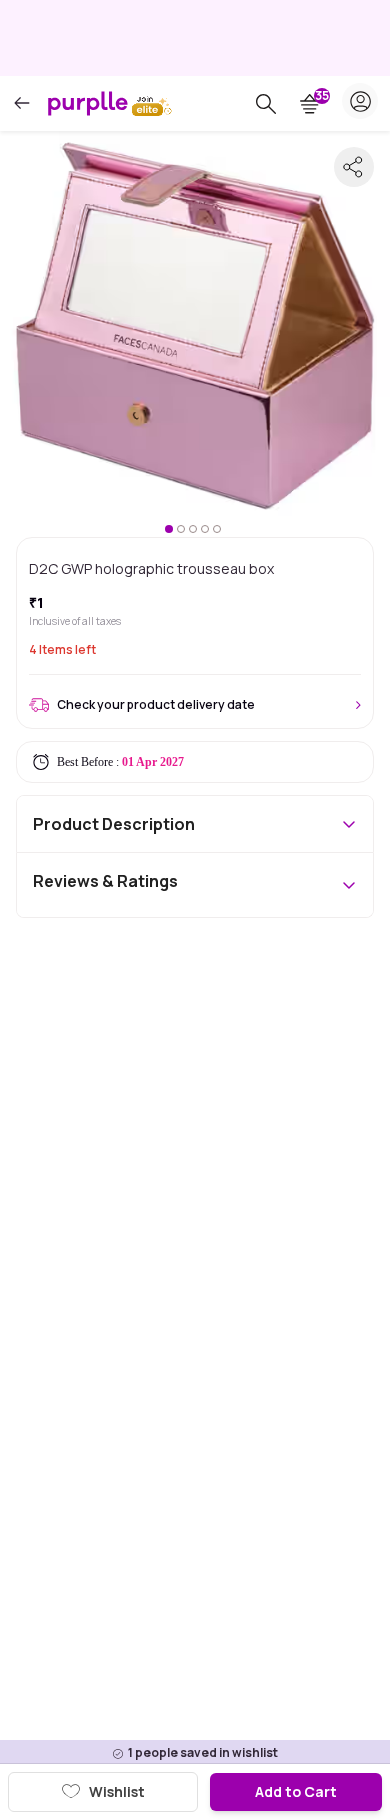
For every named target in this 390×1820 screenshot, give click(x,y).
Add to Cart (296, 1791)
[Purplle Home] (88, 103)
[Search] (266, 104)
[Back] (22, 103)
